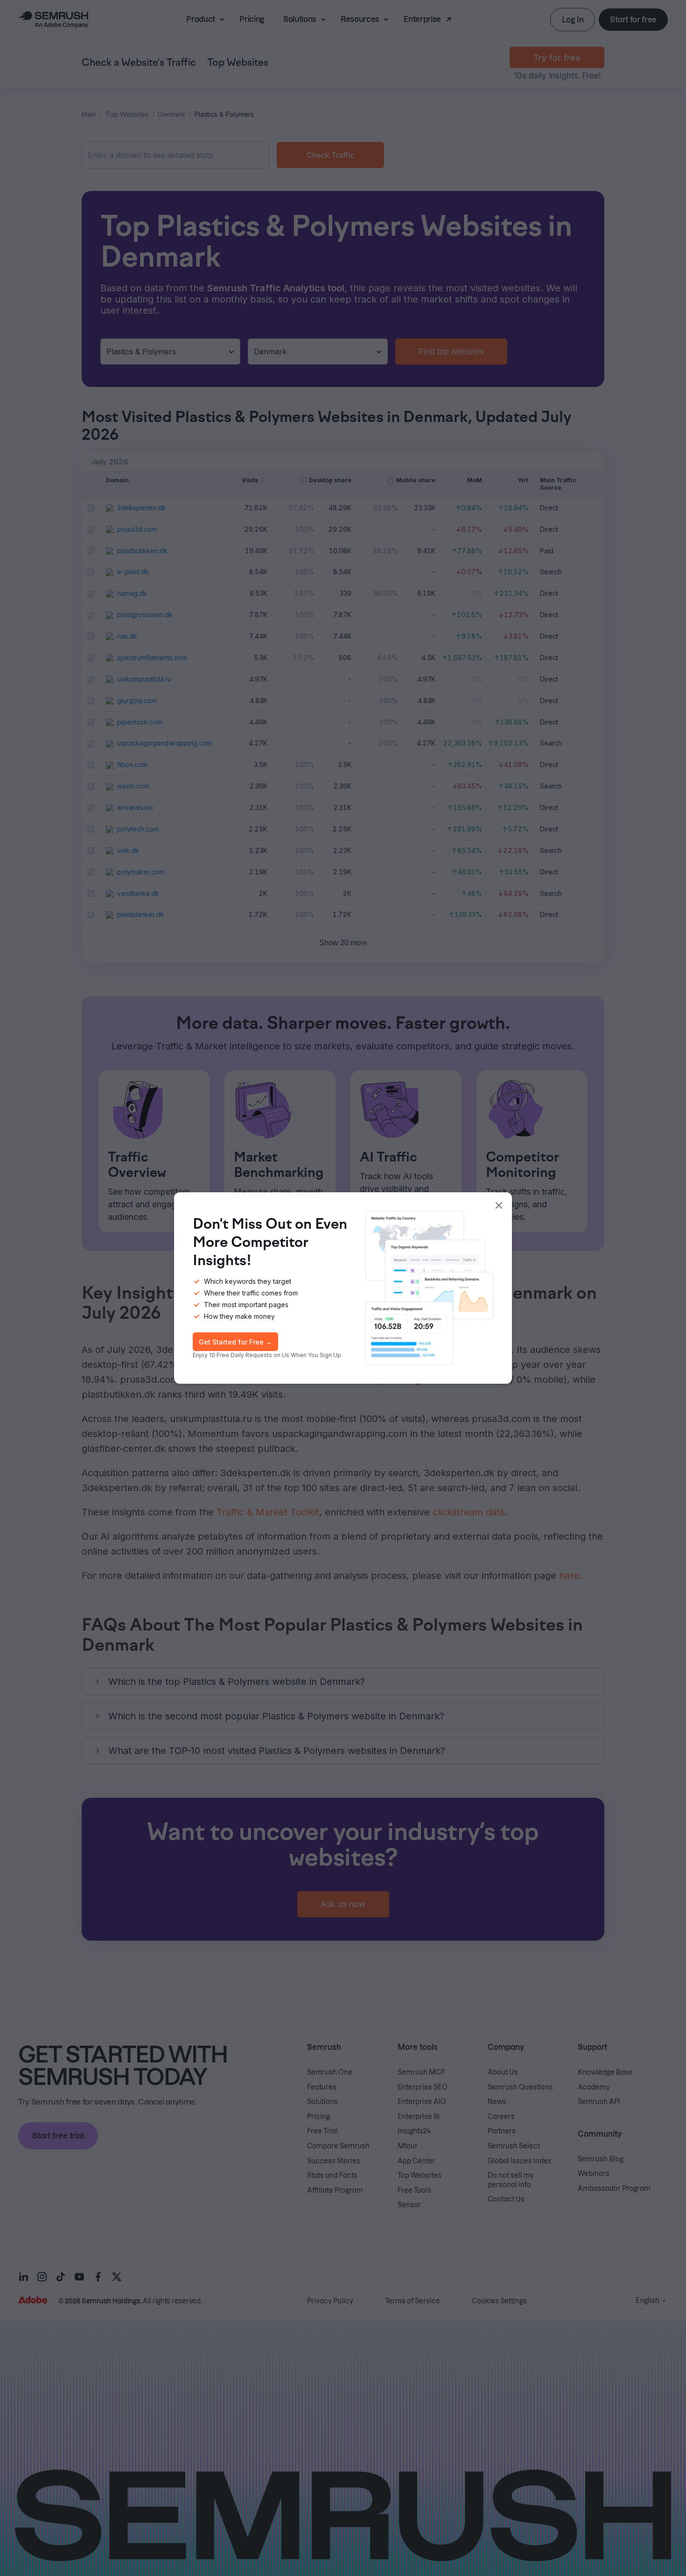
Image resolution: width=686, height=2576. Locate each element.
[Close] (499, 1205)
